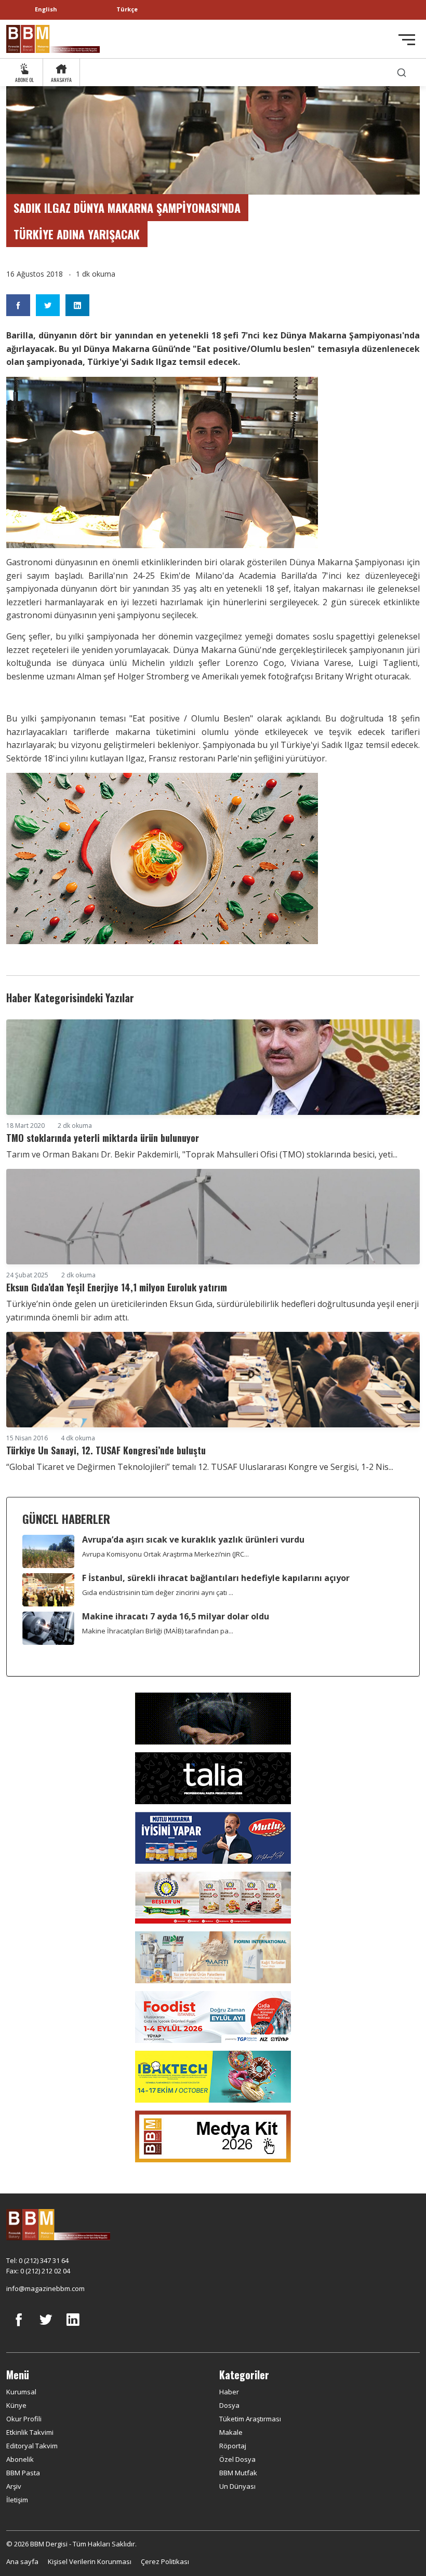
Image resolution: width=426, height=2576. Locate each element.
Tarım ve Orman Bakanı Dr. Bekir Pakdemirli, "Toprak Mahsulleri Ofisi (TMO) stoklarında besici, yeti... (202, 1154)
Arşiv (14, 2486)
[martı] (213, 1957)
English (46, 9)
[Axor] (213, 1718)
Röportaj (233, 2446)
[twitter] (46, 2327)
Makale (231, 2432)
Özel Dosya (237, 2459)
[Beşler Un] (213, 1897)
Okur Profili (24, 2419)
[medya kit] (213, 2136)
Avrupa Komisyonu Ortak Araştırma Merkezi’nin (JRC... (165, 1554)
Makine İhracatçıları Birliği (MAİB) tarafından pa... (158, 1631)
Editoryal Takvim (32, 2446)
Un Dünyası (237, 2486)
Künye (16, 2405)
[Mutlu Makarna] (213, 1837)
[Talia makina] (213, 1778)
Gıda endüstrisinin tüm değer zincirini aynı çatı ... (158, 1592)
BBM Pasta (23, 2473)
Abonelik (20, 2459)
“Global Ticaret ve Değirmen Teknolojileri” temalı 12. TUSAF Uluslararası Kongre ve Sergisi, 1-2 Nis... (200, 1467)
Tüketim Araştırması (250, 2419)
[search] (402, 72)
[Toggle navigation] (407, 40)
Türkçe (127, 9)
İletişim (17, 2500)
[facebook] (19, 2327)
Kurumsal (21, 2392)
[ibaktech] (213, 2076)
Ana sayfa (22, 2561)
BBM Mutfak (238, 2473)
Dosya (229, 2405)
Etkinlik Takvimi (30, 2432)
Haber (229, 2392)
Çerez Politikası (165, 2561)
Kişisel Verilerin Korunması (90, 2561)
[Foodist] (213, 2016)
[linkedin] (73, 2327)
